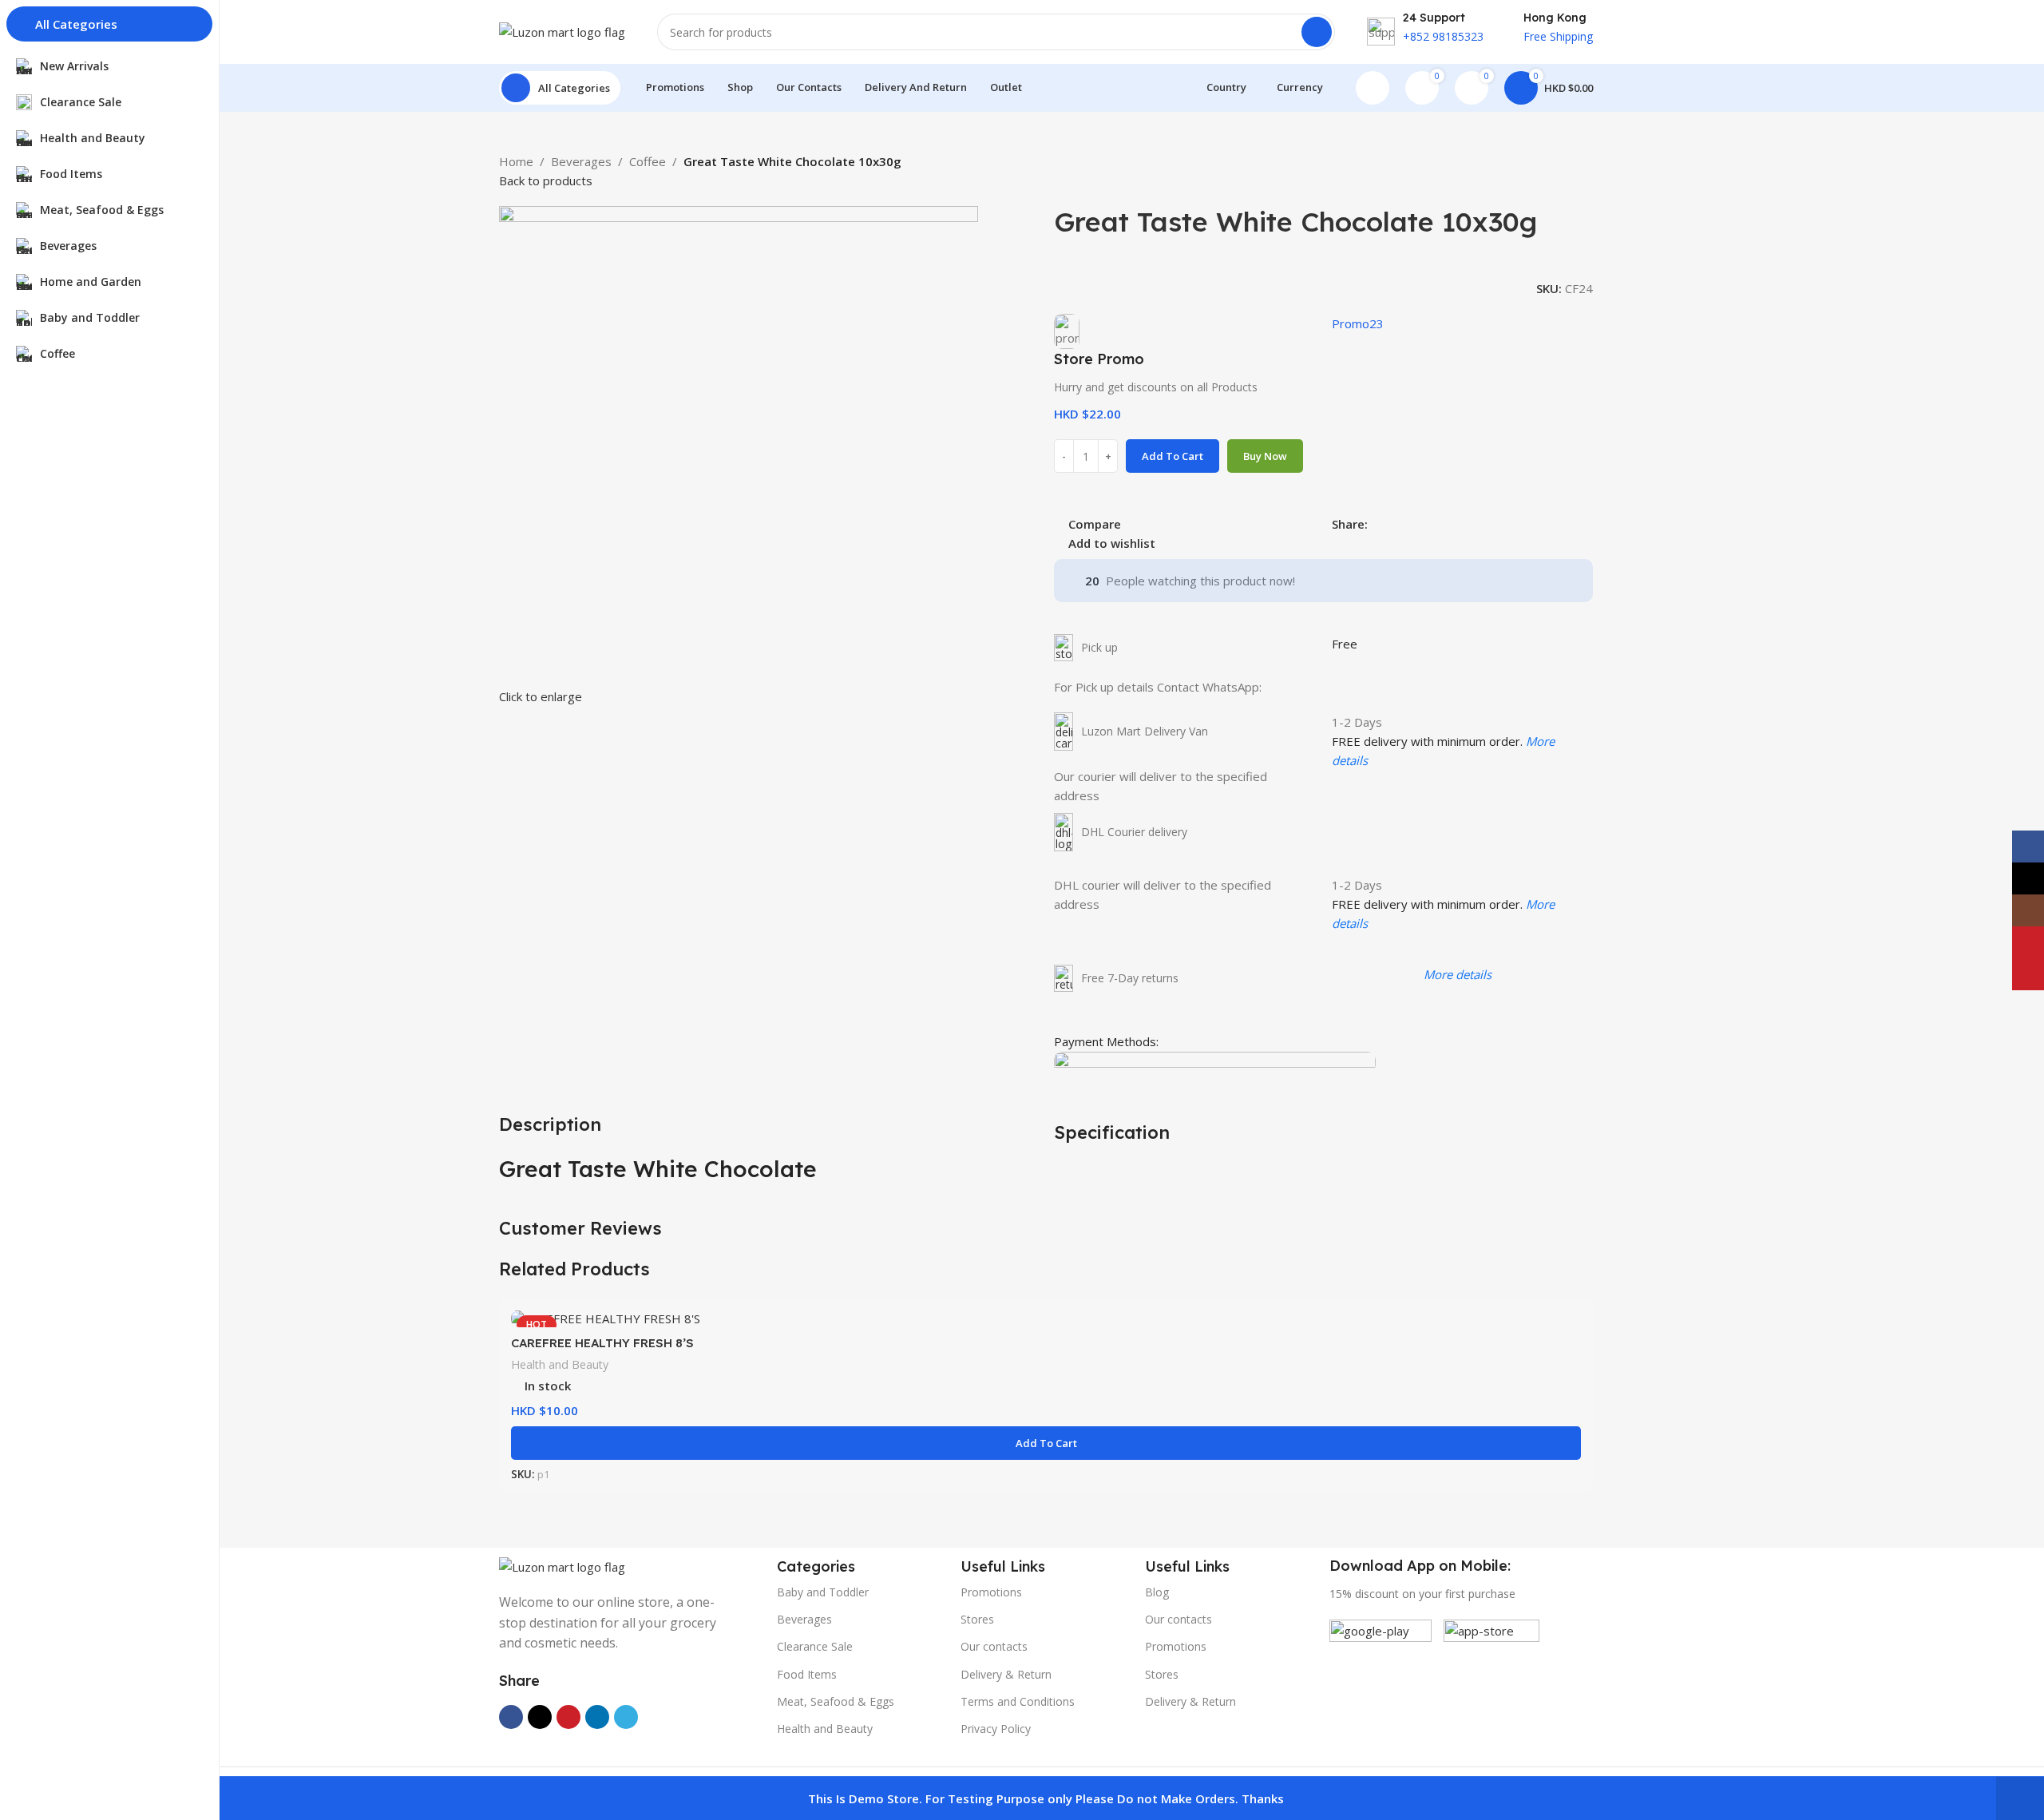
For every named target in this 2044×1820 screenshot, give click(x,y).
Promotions (991, 1592)
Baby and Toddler (823, 1592)
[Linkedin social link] (1432, 523)
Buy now (1265, 456)
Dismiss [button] (2020, 1798)
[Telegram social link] (1450, 523)
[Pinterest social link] (1414, 523)
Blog (1157, 1592)
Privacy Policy (996, 1729)
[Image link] (562, 1565)
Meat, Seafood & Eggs (836, 1701)
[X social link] (1395, 523)
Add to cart (1173, 456)
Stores (977, 1619)
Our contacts (994, 1646)
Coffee (648, 161)
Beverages (581, 161)
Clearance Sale (815, 1646)
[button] (1046, 1443)
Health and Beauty (560, 1364)
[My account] (1373, 88)
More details (1458, 974)
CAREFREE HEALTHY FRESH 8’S (602, 1343)
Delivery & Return (1006, 1674)
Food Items (807, 1674)
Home (516, 161)
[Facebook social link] (1377, 523)
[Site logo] (562, 30)
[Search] (1317, 32)
